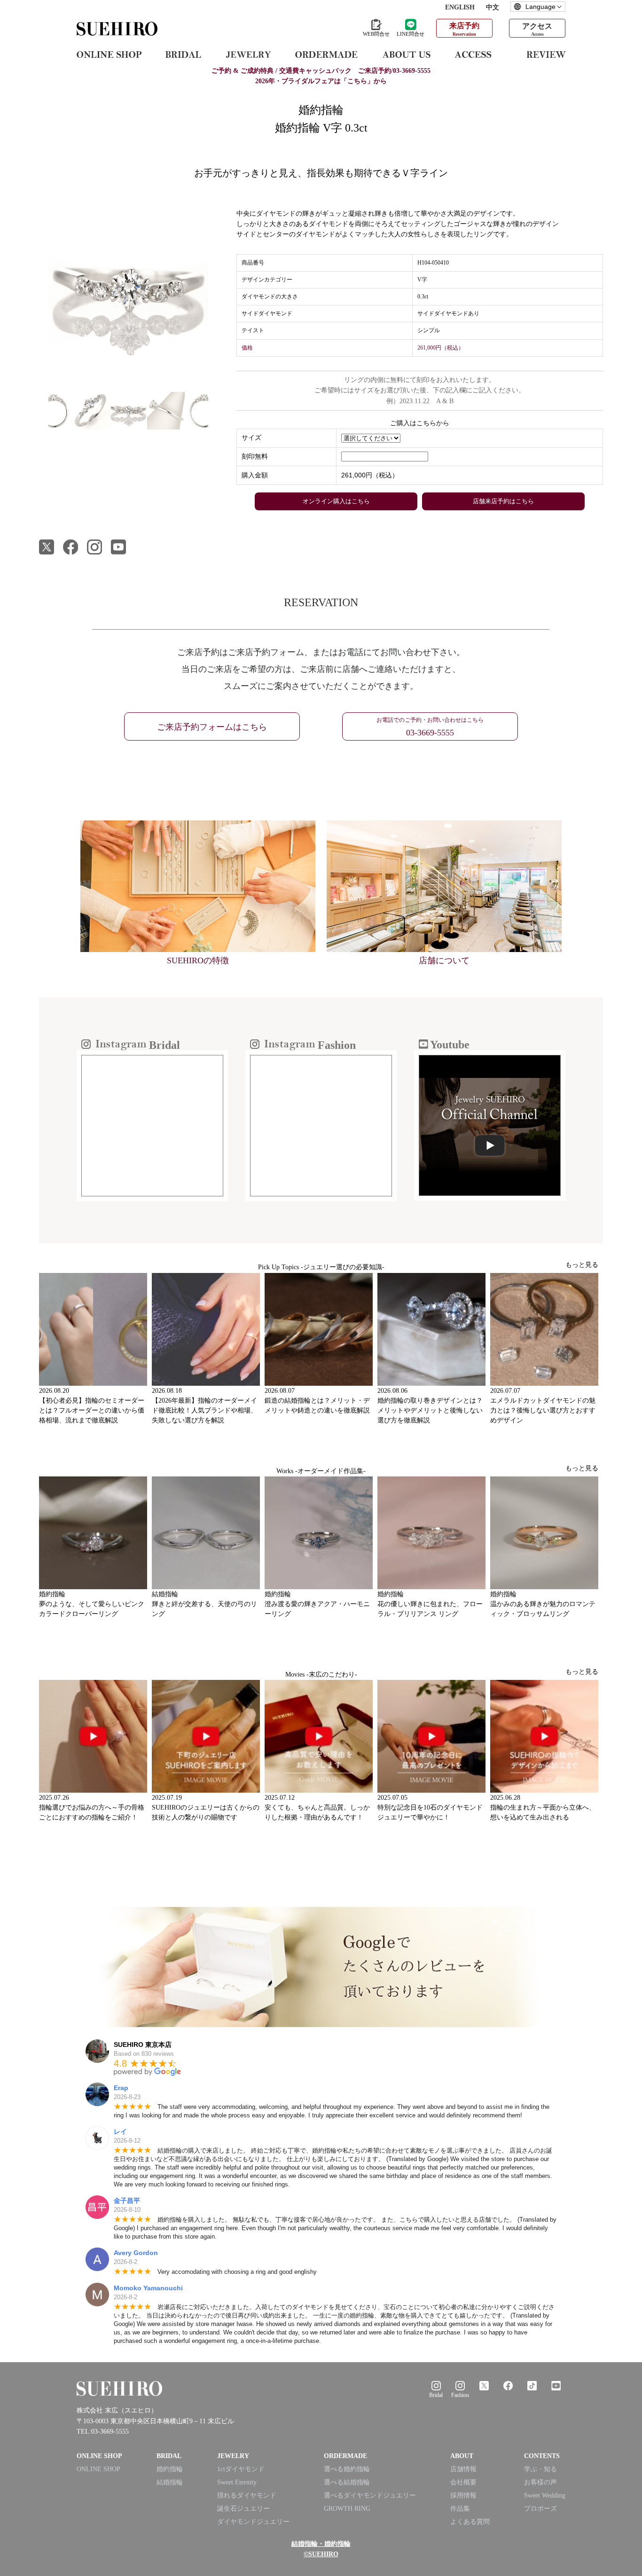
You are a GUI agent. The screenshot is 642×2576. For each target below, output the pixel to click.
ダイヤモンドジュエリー (253, 2522)
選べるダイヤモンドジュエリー (370, 2495)
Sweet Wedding (545, 2495)
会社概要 (463, 2482)
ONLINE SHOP (98, 2469)
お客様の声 (540, 2482)
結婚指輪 (170, 2482)
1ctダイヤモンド (241, 2469)
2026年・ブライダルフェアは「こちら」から (321, 81)
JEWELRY (233, 2456)
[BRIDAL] (183, 54)
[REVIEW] (546, 54)
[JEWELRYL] (248, 54)
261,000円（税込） (370, 475)
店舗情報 (463, 2469)
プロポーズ (540, 2509)
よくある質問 (470, 2522)
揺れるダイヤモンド (247, 2495)
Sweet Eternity (237, 2482)
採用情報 (463, 2495)
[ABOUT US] (406, 54)
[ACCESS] (479, 54)
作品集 (460, 2509)
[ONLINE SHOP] (109, 54)
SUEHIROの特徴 (198, 960)
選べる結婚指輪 (347, 2482)
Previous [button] (32, 415)
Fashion (460, 2395)
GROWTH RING (347, 2509)
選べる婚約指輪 (347, 2469)
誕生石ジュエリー (243, 2509)
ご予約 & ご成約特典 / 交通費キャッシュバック (321, 71)
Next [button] (215, 415)
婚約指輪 (170, 2469)
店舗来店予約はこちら (503, 501)
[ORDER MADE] (326, 54)
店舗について (444, 960)
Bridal (436, 2395)
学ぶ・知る (540, 2469)
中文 (493, 7)
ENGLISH (460, 7)
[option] (128, 289)
